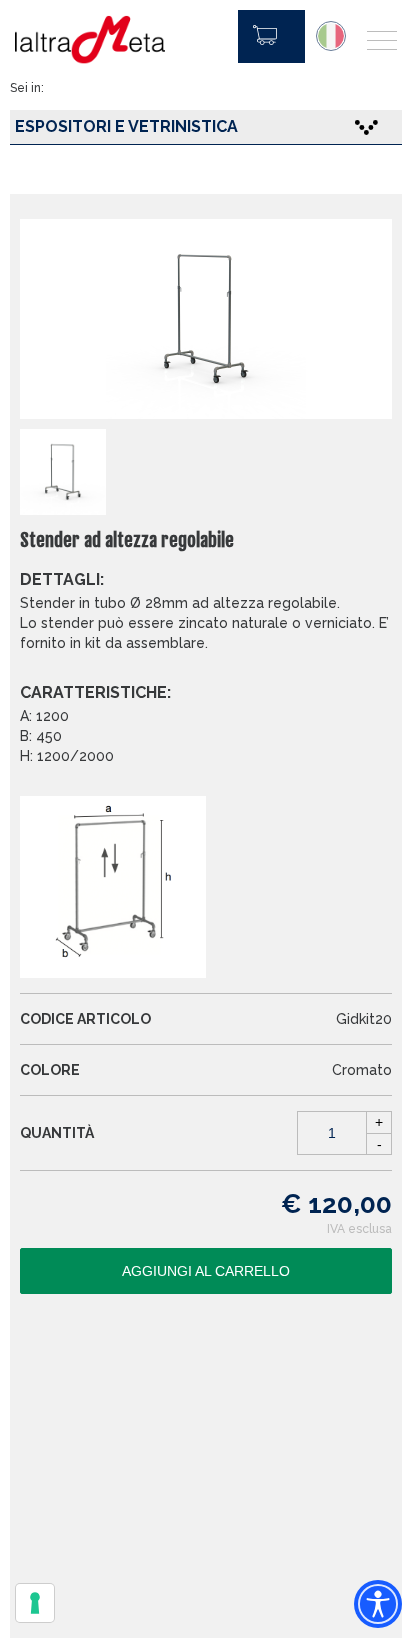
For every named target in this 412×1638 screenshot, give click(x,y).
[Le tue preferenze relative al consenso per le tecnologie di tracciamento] (35, 1603)
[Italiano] (331, 36)
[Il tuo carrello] (271, 36)
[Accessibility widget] (378, 1604)
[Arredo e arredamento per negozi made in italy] (90, 40)
